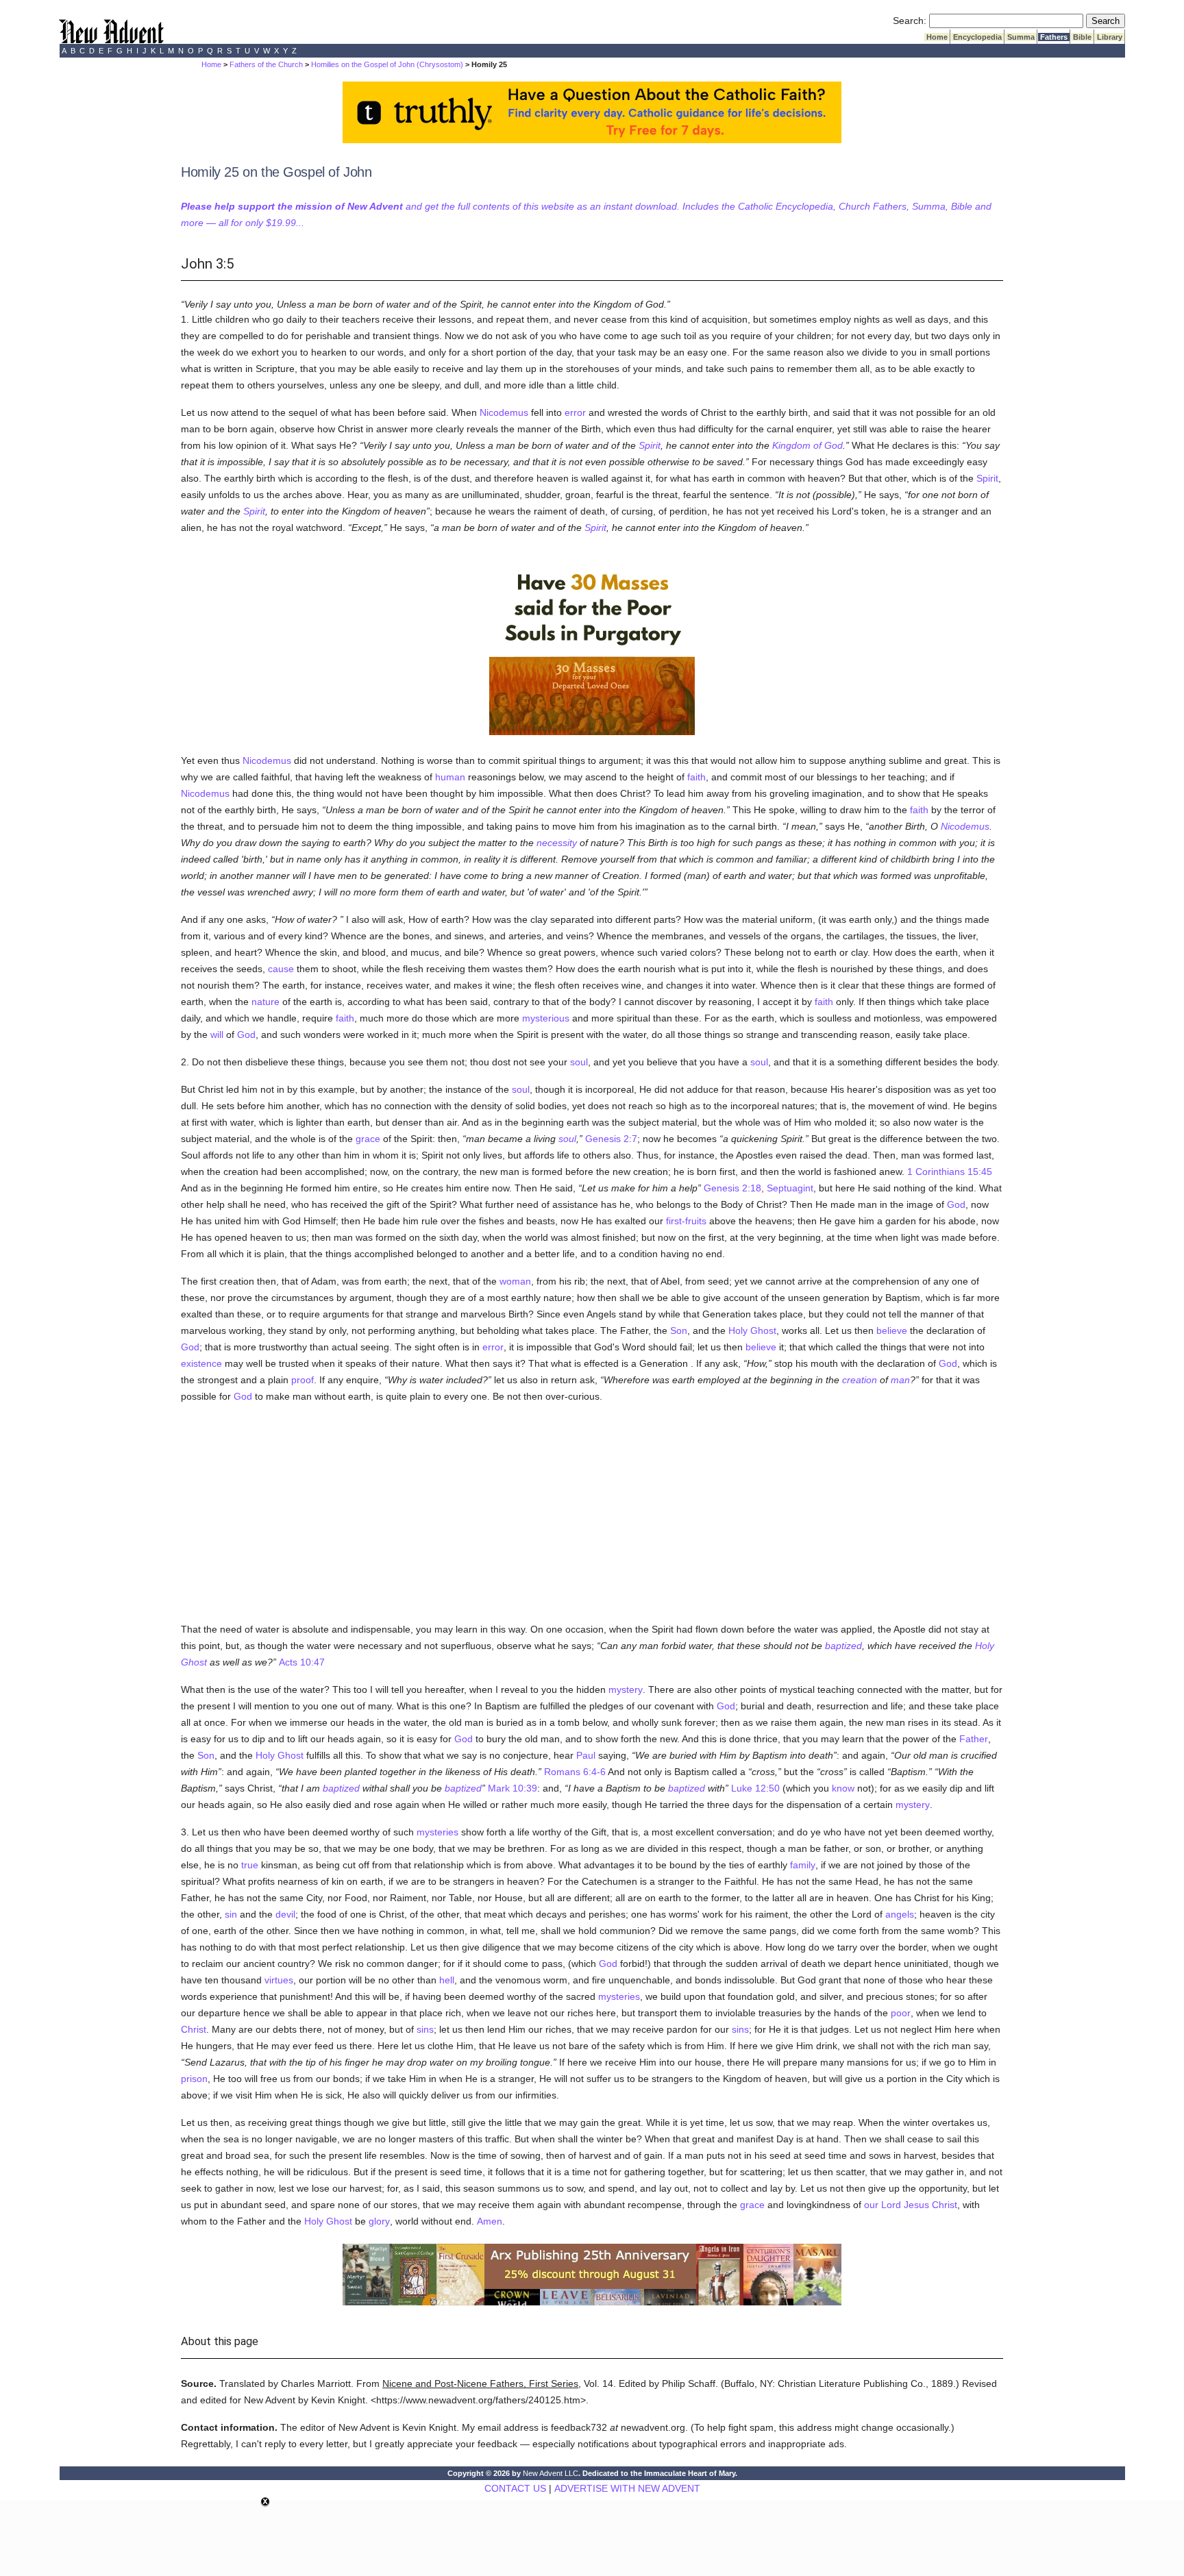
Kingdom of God (807, 445)
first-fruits (686, 1221)
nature (266, 1002)
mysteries (437, 1832)
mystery (626, 1689)
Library (1110, 37)
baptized (843, 1646)
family (803, 1865)
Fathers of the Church (266, 64)
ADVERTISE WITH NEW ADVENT (627, 2488)
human (450, 777)
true (250, 1865)
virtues (279, 1980)
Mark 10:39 (513, 1788)
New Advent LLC (551, 2473)
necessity (557, 843)
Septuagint (790, 1188)
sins (425, 2029)
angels (900, 1914)
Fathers (1054, 37)
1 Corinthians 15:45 (950, 1172)
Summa (1021, 37)
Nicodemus (504, 412)
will (217, 1035)
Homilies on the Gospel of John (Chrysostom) (387, 64)
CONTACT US (515, 2488)
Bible (1082, 37)
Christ (194, 2029)
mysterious (546, 1018)
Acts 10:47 (302, 1662)
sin (231, 1914)
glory (379, 2221)
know (843, 1788)
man (900, 1380)
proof (303, 1380)
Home (937, 37)
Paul (586, 1755)
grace (368, 1139)
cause (281, 969)
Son (679, 1330)
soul (579, 1062)
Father (974, 1739)
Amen (490, 2221)
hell (447, 1980)
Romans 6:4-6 (575, 1772)
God (246, 1035)
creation (860, 1380)
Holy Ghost (752, 1330)
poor (901, 2013)
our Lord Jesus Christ (911, 2205)
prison (194, 2079)
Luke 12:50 (755, 1788)
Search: (910, 21)
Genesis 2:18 (732, 1188)
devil (285, 1914)
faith (696, 777)
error (575, 412)
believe (892, 1330)
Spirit (650, 445)
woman (515, 1281)
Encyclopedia (977, 37)
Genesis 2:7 (611, 1139)
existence (201, 1363)
